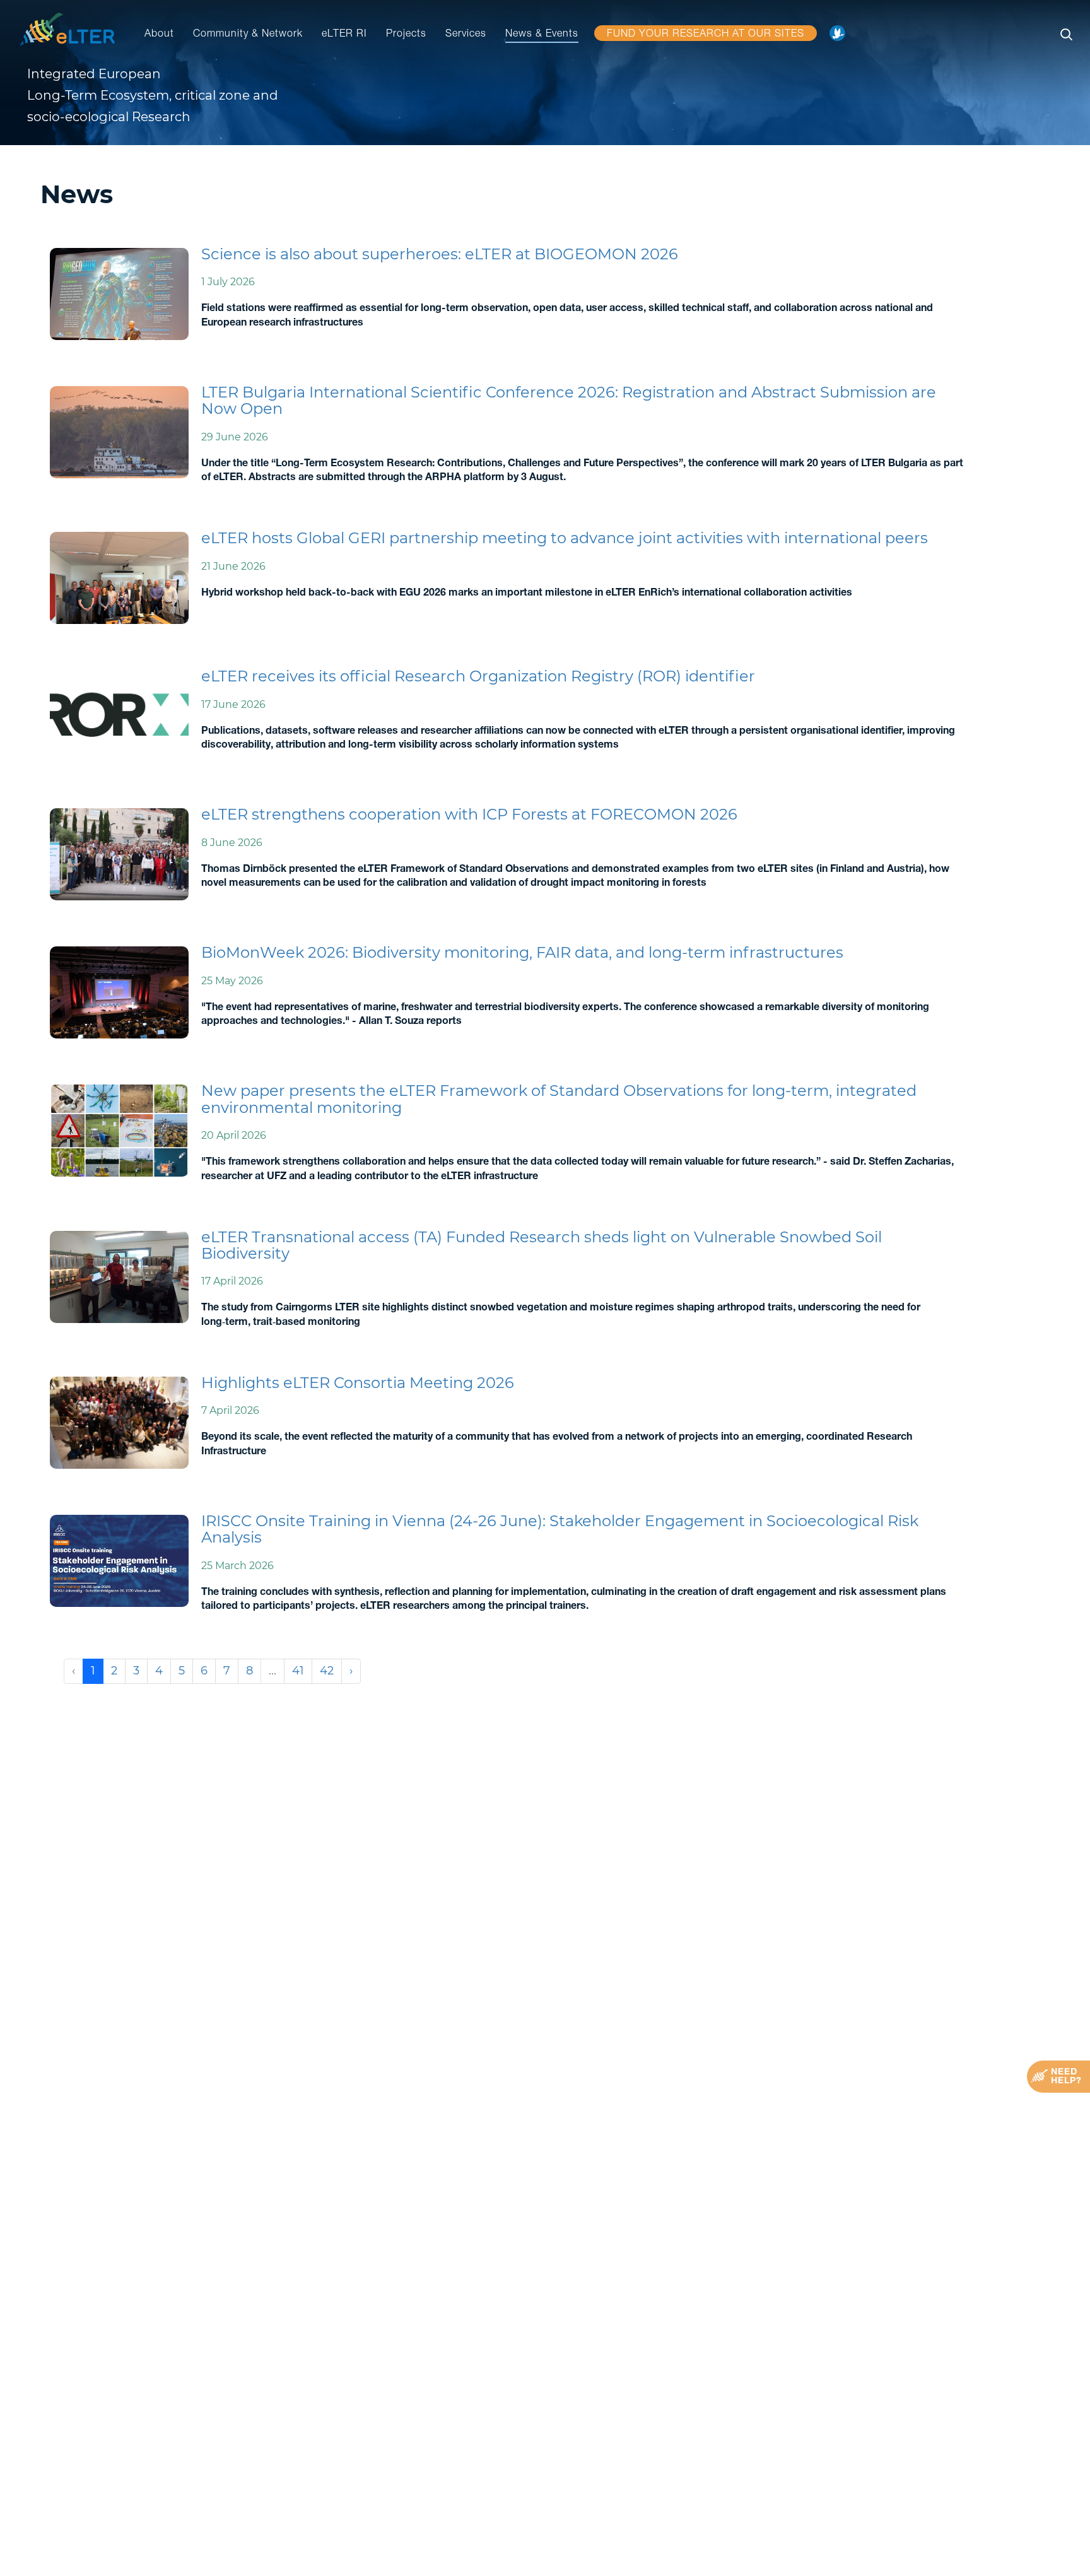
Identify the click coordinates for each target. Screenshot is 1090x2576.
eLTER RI (344, 35)
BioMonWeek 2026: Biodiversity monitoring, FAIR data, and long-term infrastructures (522, 952)
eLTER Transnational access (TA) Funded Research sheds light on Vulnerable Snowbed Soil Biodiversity (542, 1245)
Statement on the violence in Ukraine (841, 37)
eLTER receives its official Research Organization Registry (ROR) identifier (478, 676)
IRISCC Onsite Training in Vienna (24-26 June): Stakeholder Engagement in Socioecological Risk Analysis (560, 1529)
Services (466, 35)
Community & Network (248, 35)
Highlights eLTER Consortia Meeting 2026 (358, 1383)
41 (298, 1671)
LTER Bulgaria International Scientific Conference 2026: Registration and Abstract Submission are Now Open (569, 400)
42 (327, 1671)
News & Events (542, 35)
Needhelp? (1066, 2077)
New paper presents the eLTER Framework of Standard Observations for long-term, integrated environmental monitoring (559, 1099)
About (159, 35)
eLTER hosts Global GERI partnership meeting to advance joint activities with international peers (565, 538)
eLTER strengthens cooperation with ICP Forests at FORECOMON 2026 (469, 814)
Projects (406, 35)
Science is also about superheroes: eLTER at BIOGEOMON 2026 (440, 254)
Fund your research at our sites (706, 35)
